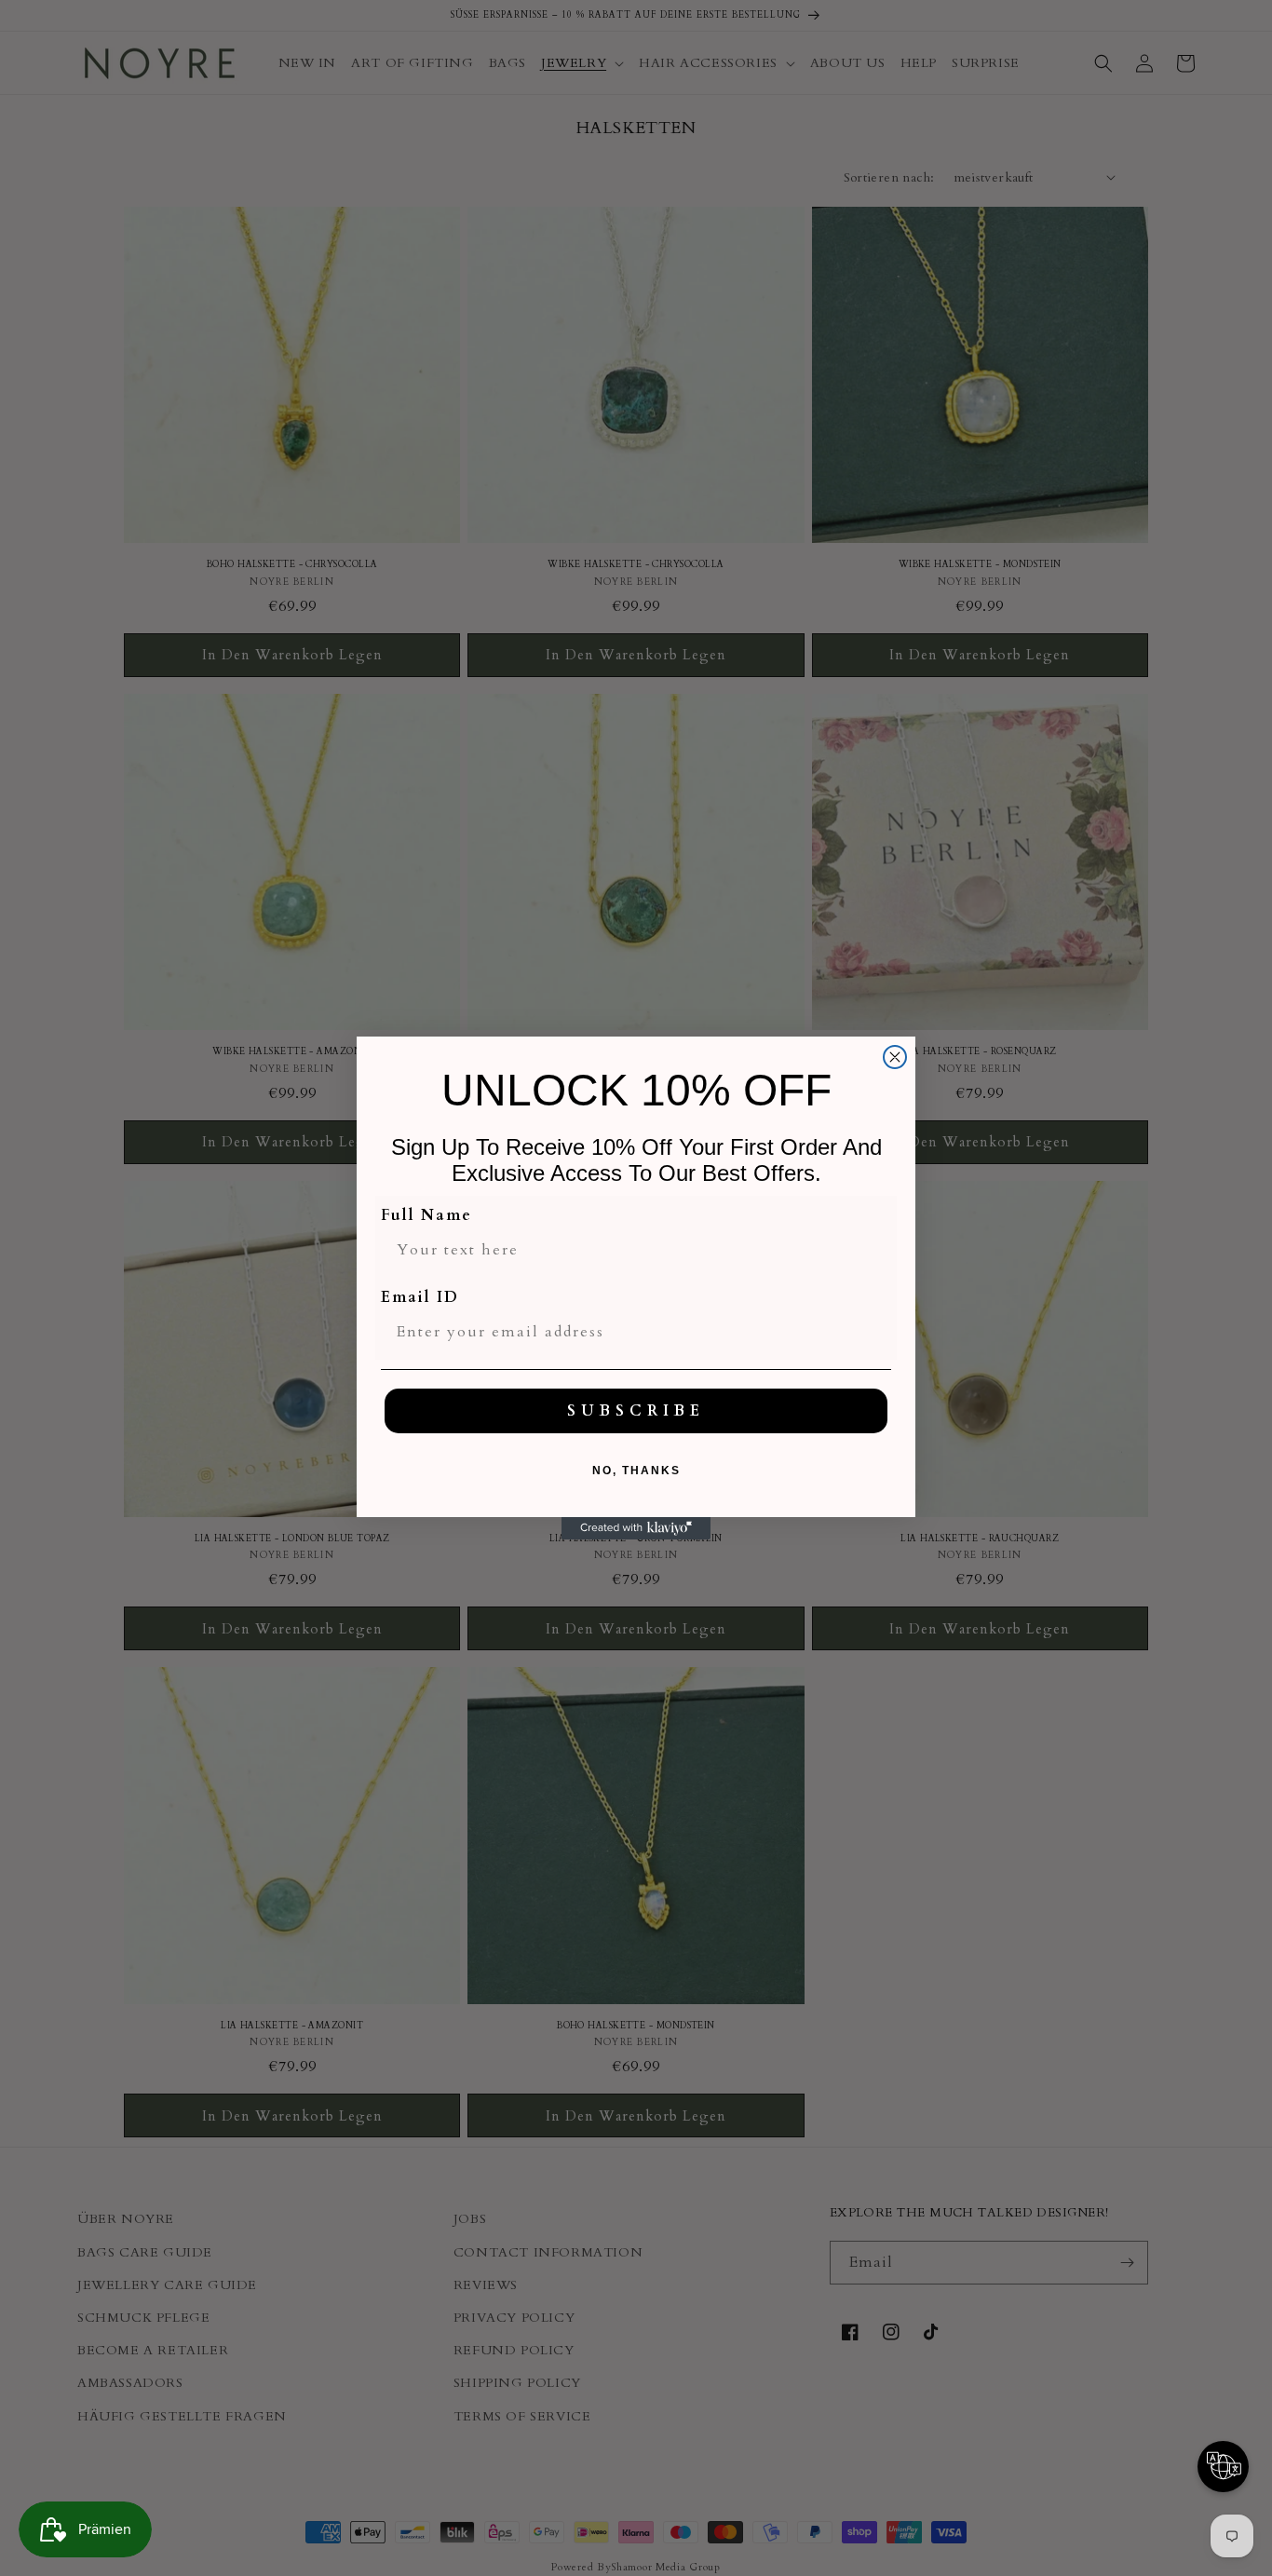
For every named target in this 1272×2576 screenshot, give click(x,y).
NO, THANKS (636, 1471)
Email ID (420, 1297)
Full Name (426, 1215)
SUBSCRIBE (636, 1411)
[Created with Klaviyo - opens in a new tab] (636, 1528)
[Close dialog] (895, 1057)
